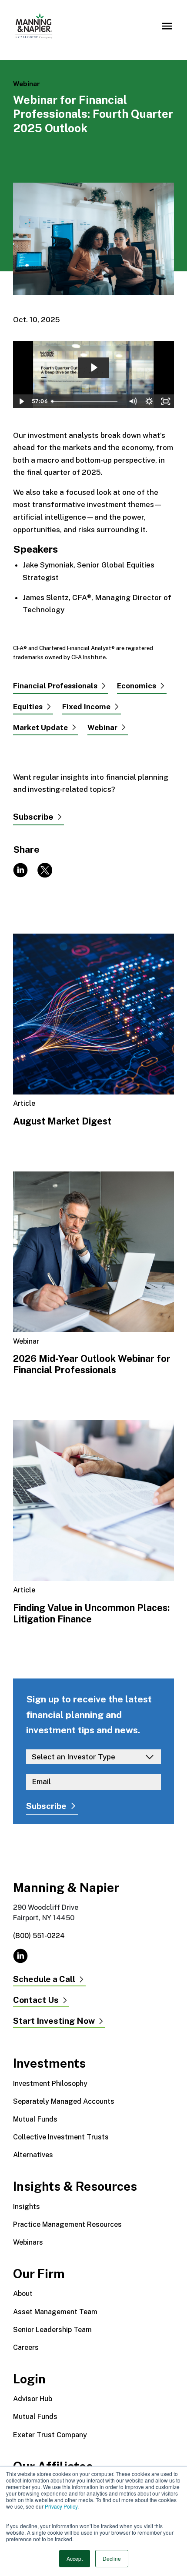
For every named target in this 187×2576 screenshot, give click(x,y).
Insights (27, 2207)
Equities (28, 707)
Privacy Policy (61, 2506)
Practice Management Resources (67, 2224)
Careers (26, 2347)
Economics (137, 686)
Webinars (28, 2242)
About (23, 2294)
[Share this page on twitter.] (50, 869)
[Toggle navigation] (167, 26)
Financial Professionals (55, 686)
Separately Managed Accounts (64, 2101)
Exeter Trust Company (50, 2435)
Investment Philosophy (50, 2084)
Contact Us (36, 2000)
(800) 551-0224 (39, 1936)
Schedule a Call (44, 1979)
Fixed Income (86, 707)
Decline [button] (112, 2558)
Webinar (102, 727)
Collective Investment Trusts (61, 2137)
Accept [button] (75, 2558)
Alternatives (33, 2155)
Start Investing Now (54, 2021)
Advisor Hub (33, 2399)
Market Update (40, 727)
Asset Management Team (55, 2312)
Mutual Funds (35, 2119)
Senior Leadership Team (52, 2330)
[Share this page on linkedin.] (20, 869)
